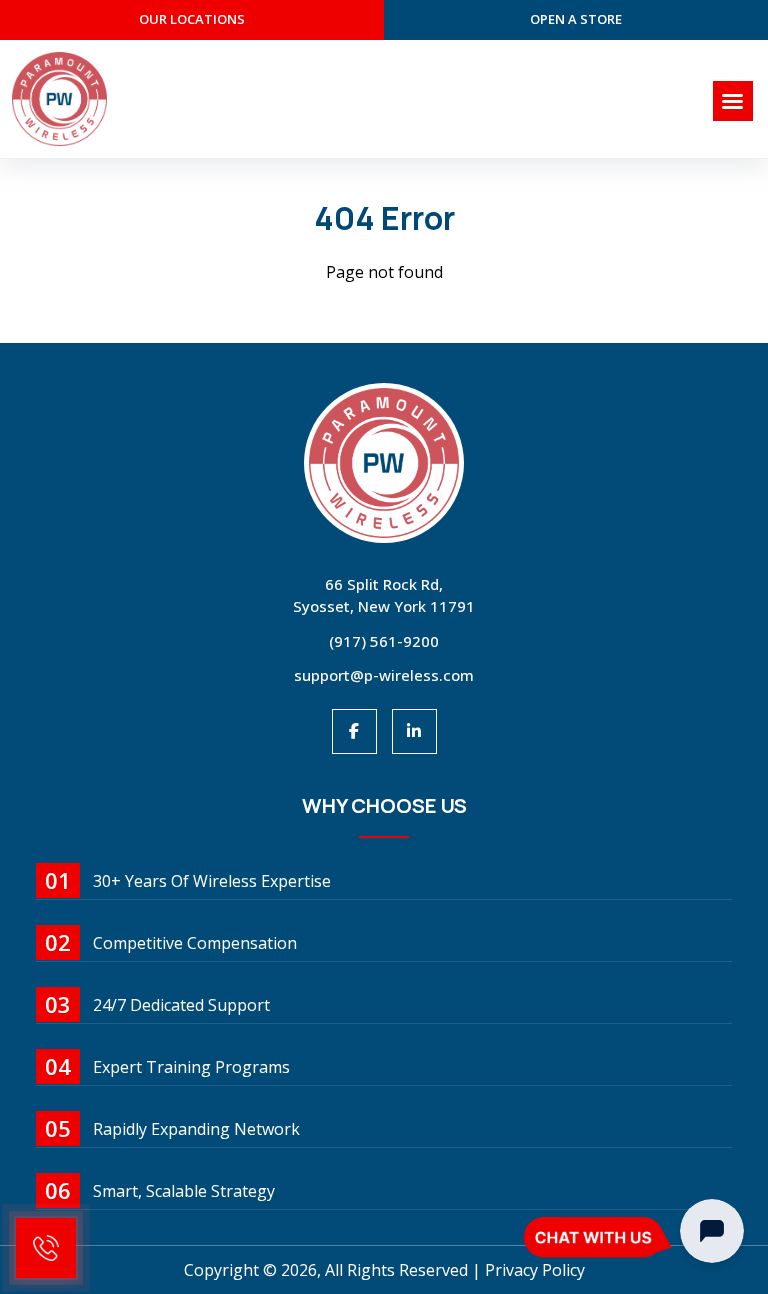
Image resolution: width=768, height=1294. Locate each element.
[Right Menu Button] (733, 101)
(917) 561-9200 (384, 641)
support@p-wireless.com (384, 675)
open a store (576, 19)
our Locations (192, 19)
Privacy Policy (535, 1270)
